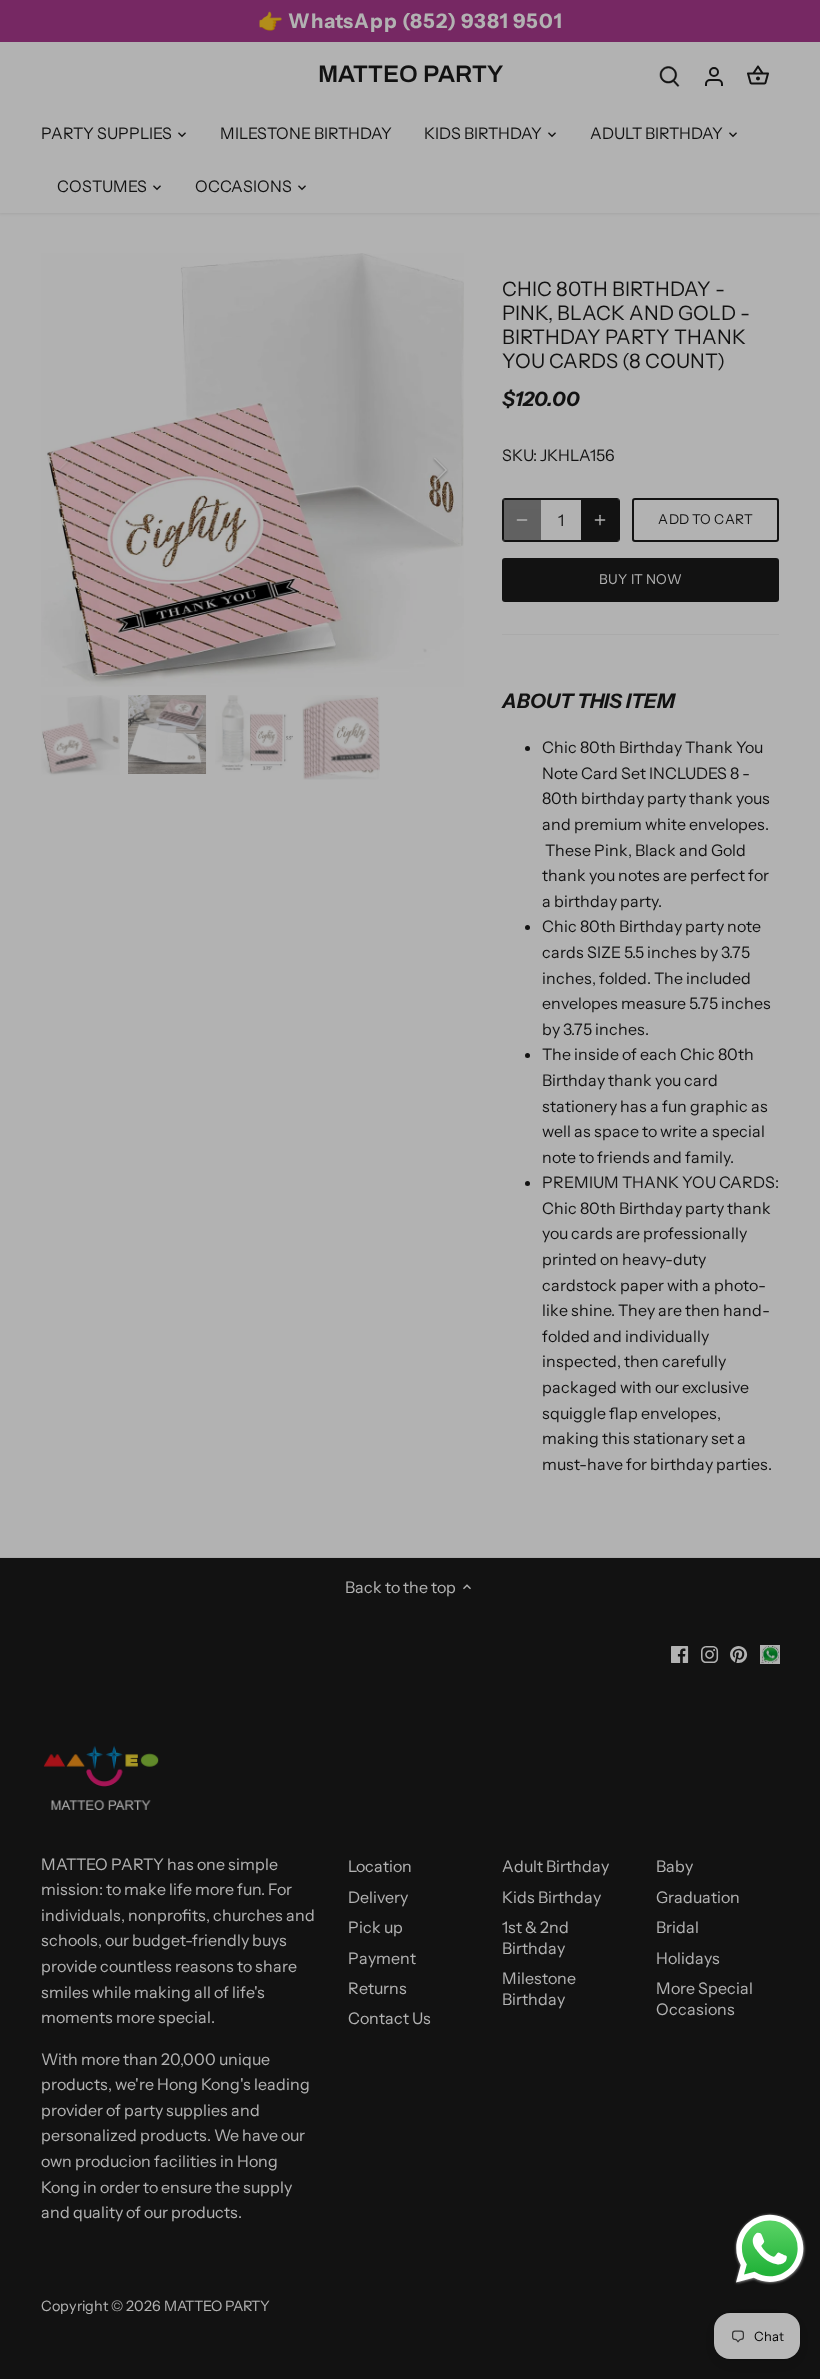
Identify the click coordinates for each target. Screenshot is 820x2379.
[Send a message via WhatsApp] (770, 2249)
